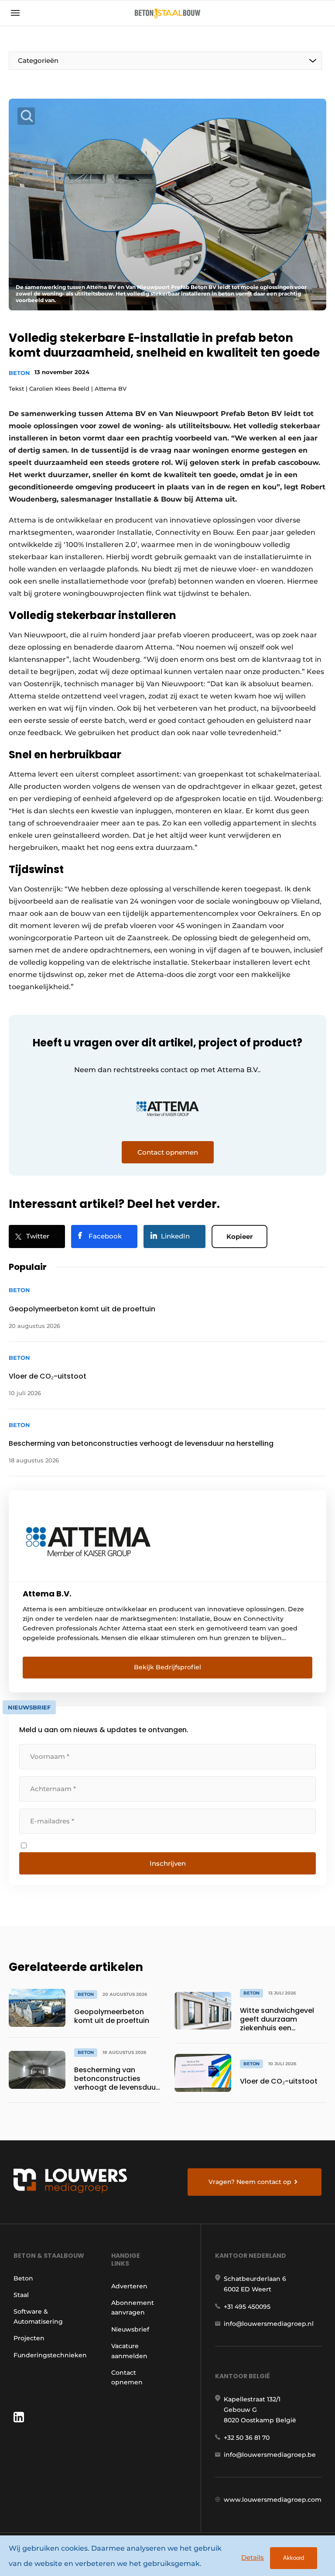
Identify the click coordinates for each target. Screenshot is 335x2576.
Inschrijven (168, 1863)
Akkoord (294, 2558)
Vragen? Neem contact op (250, 2182)
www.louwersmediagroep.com (273, 2500)
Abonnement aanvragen (133, 2308)
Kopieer (239, 1236)
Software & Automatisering (38, 2316)
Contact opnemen (127, 2377)
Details (253, 2557)
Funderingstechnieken (50, 2355)
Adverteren (129, 2286)
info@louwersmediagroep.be (270, 2455)
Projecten (29, 2338)
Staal (21, 2295)
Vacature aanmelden (129, 2351)
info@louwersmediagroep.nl (269, 2324)
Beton (19, 373)
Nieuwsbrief (130, 2329)
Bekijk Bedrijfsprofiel (167, 1667)
